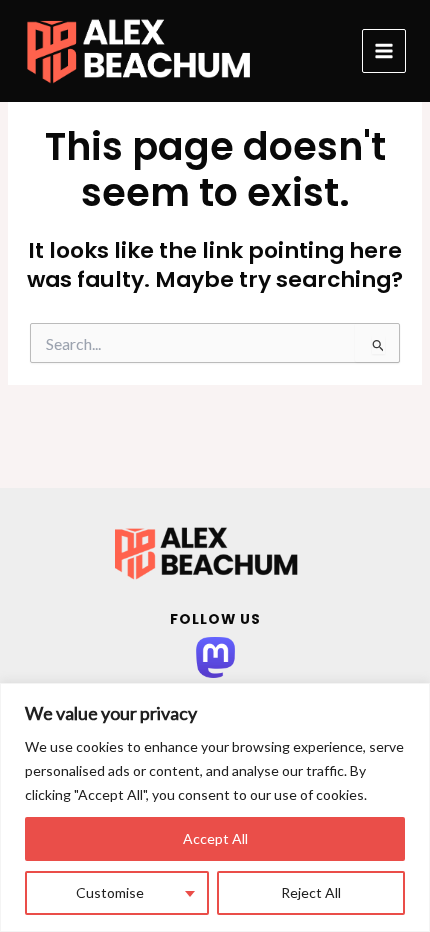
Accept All (215, 838)
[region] (215, 807)
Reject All (311, 892)
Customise (110, 892)
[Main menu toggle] (384, 51)
